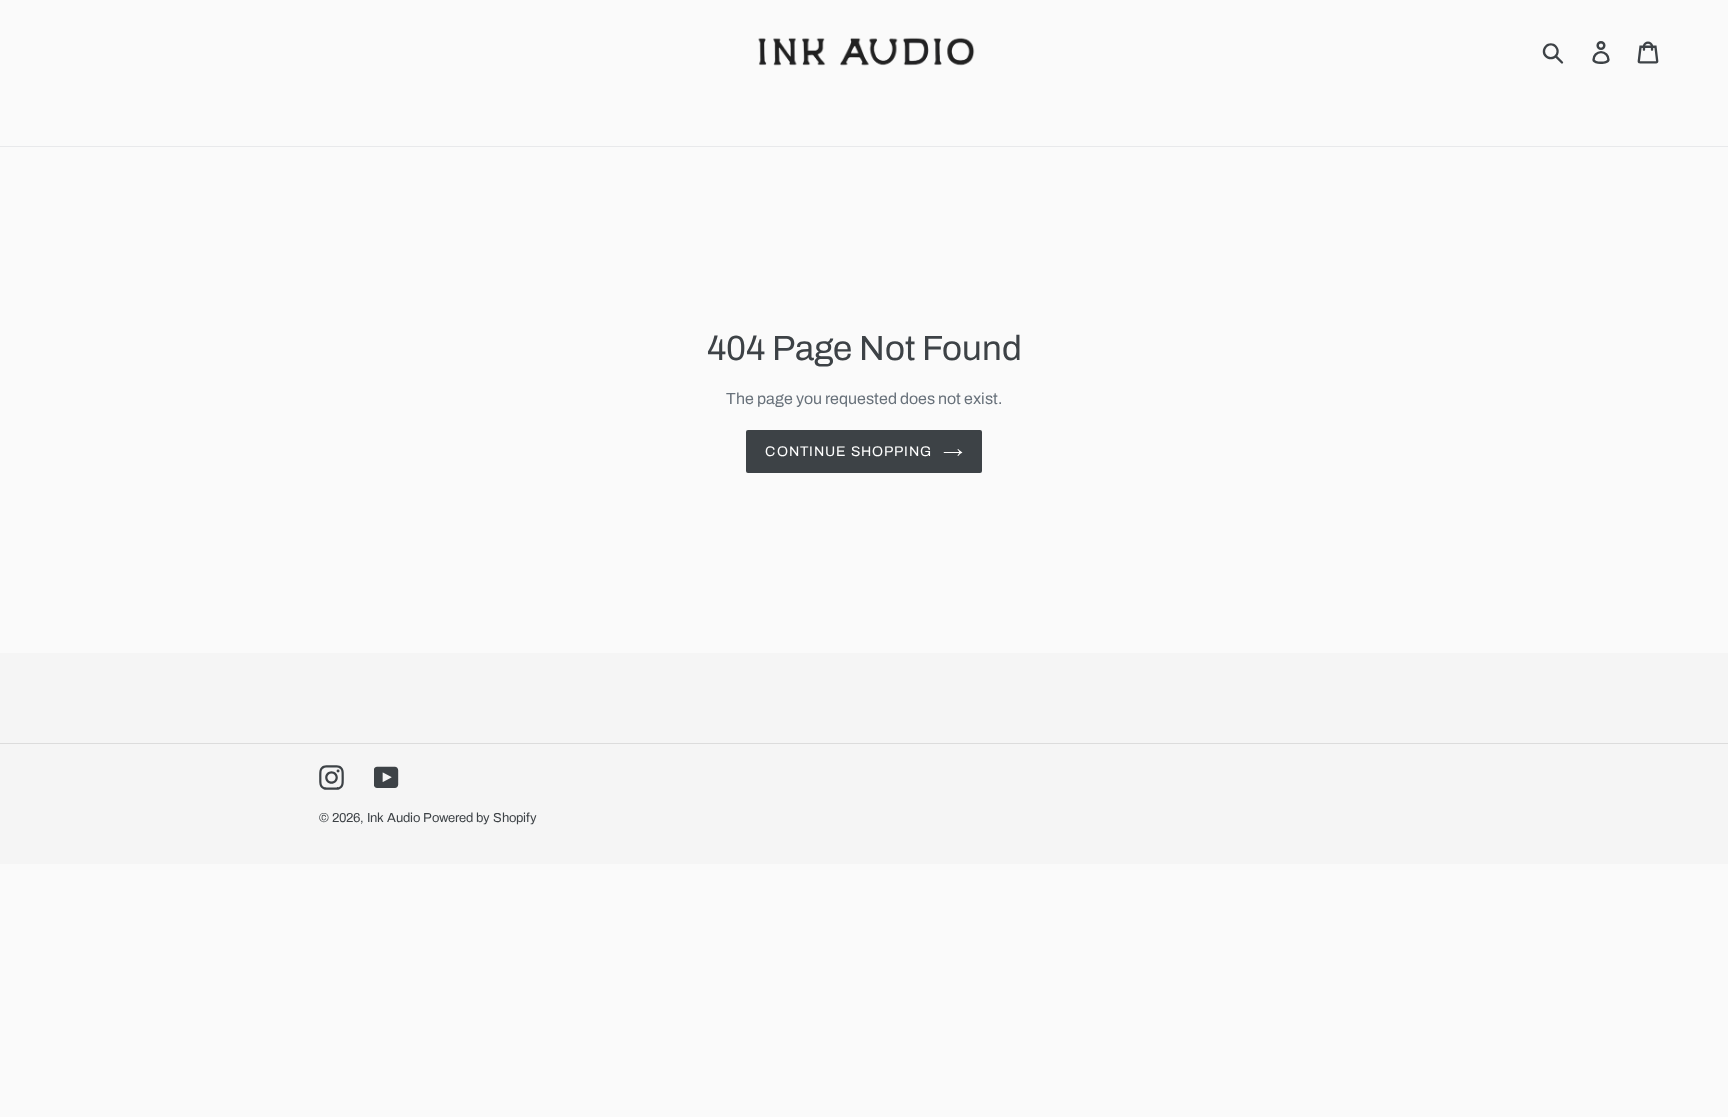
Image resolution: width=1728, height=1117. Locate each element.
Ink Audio (393, 818)
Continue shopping (848, 451)
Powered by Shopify (480, 818)
